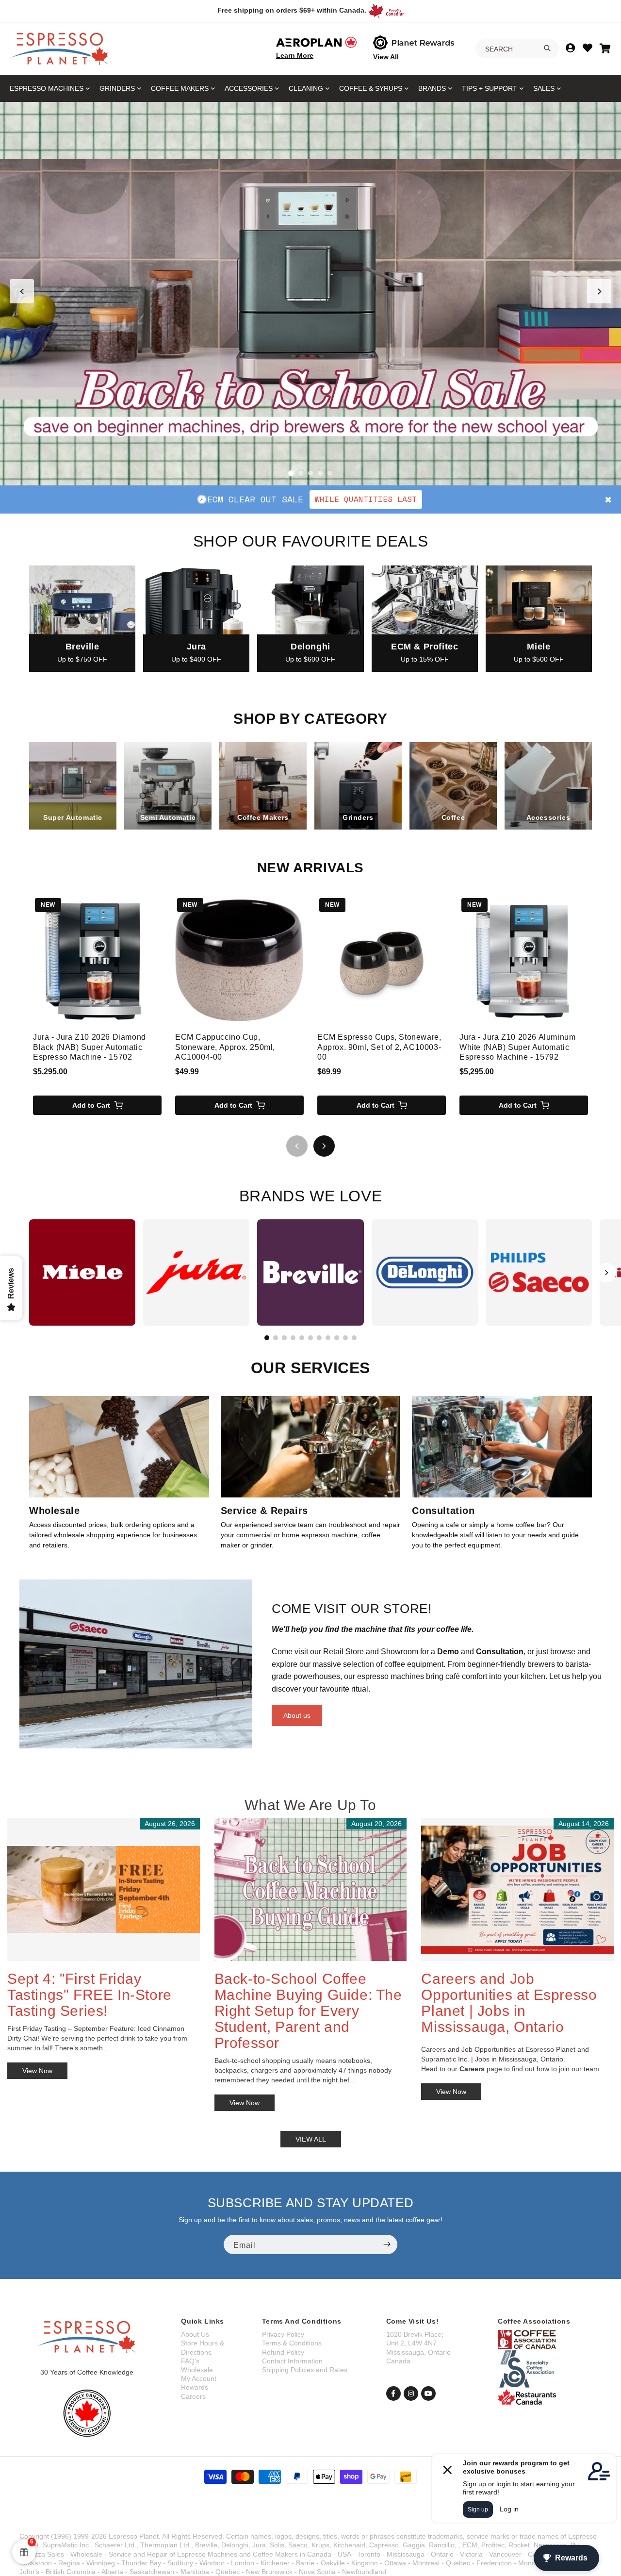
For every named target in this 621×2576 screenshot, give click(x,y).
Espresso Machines (47, 88)
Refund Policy (283, 2352)
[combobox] (517, 49)
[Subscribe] (387, 2244)
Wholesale (197, 2370)
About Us (195, 2334)
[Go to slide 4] (320, 473)
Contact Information (292, 2361)
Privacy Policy (283, 2334)
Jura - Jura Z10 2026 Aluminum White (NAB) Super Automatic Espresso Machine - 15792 (517, 1047)
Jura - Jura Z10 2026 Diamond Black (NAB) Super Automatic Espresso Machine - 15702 (90, 1047)
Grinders (117, 88)
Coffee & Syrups (371, 88)
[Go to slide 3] (310, 473)
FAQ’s (190, 2361)
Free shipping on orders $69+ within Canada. (292, 10)
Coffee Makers (180, 88)
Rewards (195, 2387)
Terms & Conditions (292, 2343)
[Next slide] (599, 291)
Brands (432, 88)
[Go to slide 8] (328, 1338)
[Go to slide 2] (301, 473)
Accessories (249, 88)
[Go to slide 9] (337, 1338)
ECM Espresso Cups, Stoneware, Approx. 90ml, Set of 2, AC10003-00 (379, 1047)
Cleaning (306, 88)
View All (386, 57)
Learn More (295, 55)
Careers (193, 2396)
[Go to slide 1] (291, 473)
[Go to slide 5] (330, 473)
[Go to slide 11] (354, 1338)
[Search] (547, 48)
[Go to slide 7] (319, 1338)
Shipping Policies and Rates (305, 2370)
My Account (199, 2378)
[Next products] (324, 1146)
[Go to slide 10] (345, 1338)
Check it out (382, 499)
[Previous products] (297, 1146)
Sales (544, 88)
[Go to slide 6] (310, 1338)
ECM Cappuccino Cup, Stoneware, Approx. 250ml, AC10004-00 (225, 1047)
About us (297, 1715)
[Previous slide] (22, 291)
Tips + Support (490, 88)
